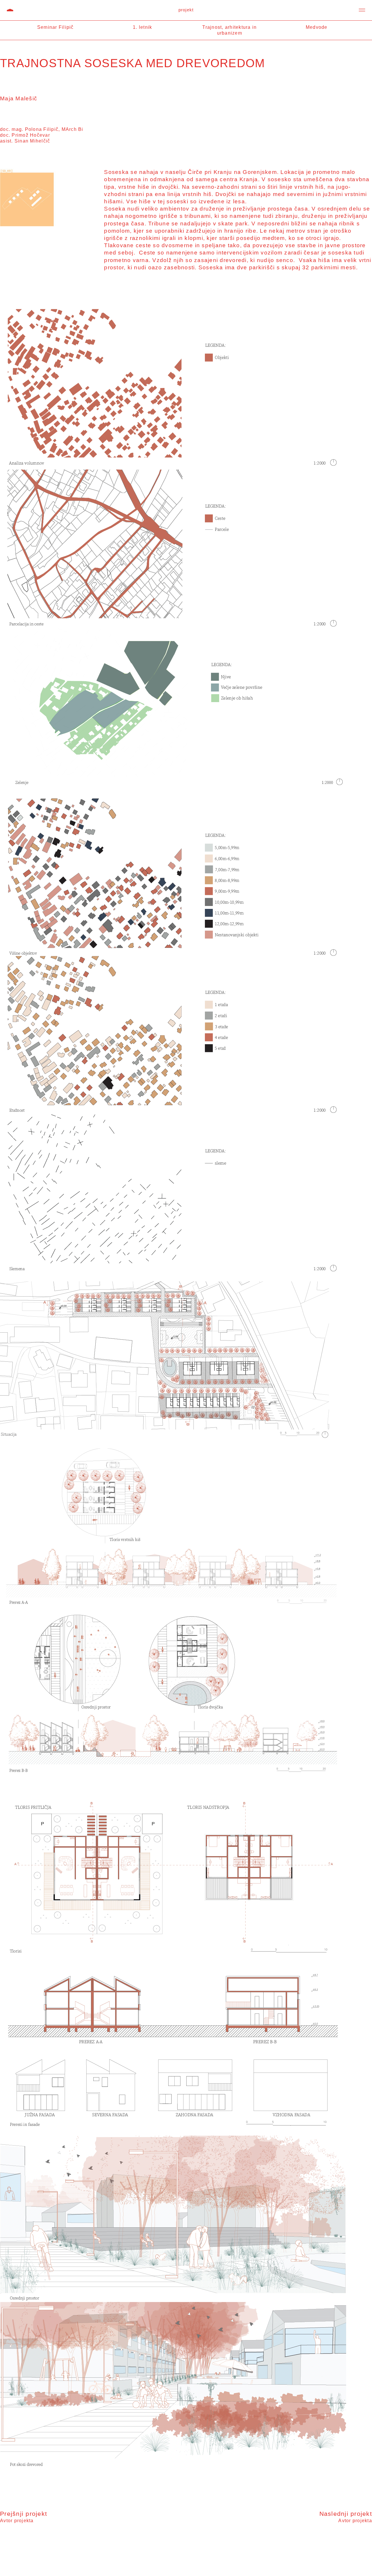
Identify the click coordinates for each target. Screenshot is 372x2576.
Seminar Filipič (56, 27)
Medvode (317, 27)
